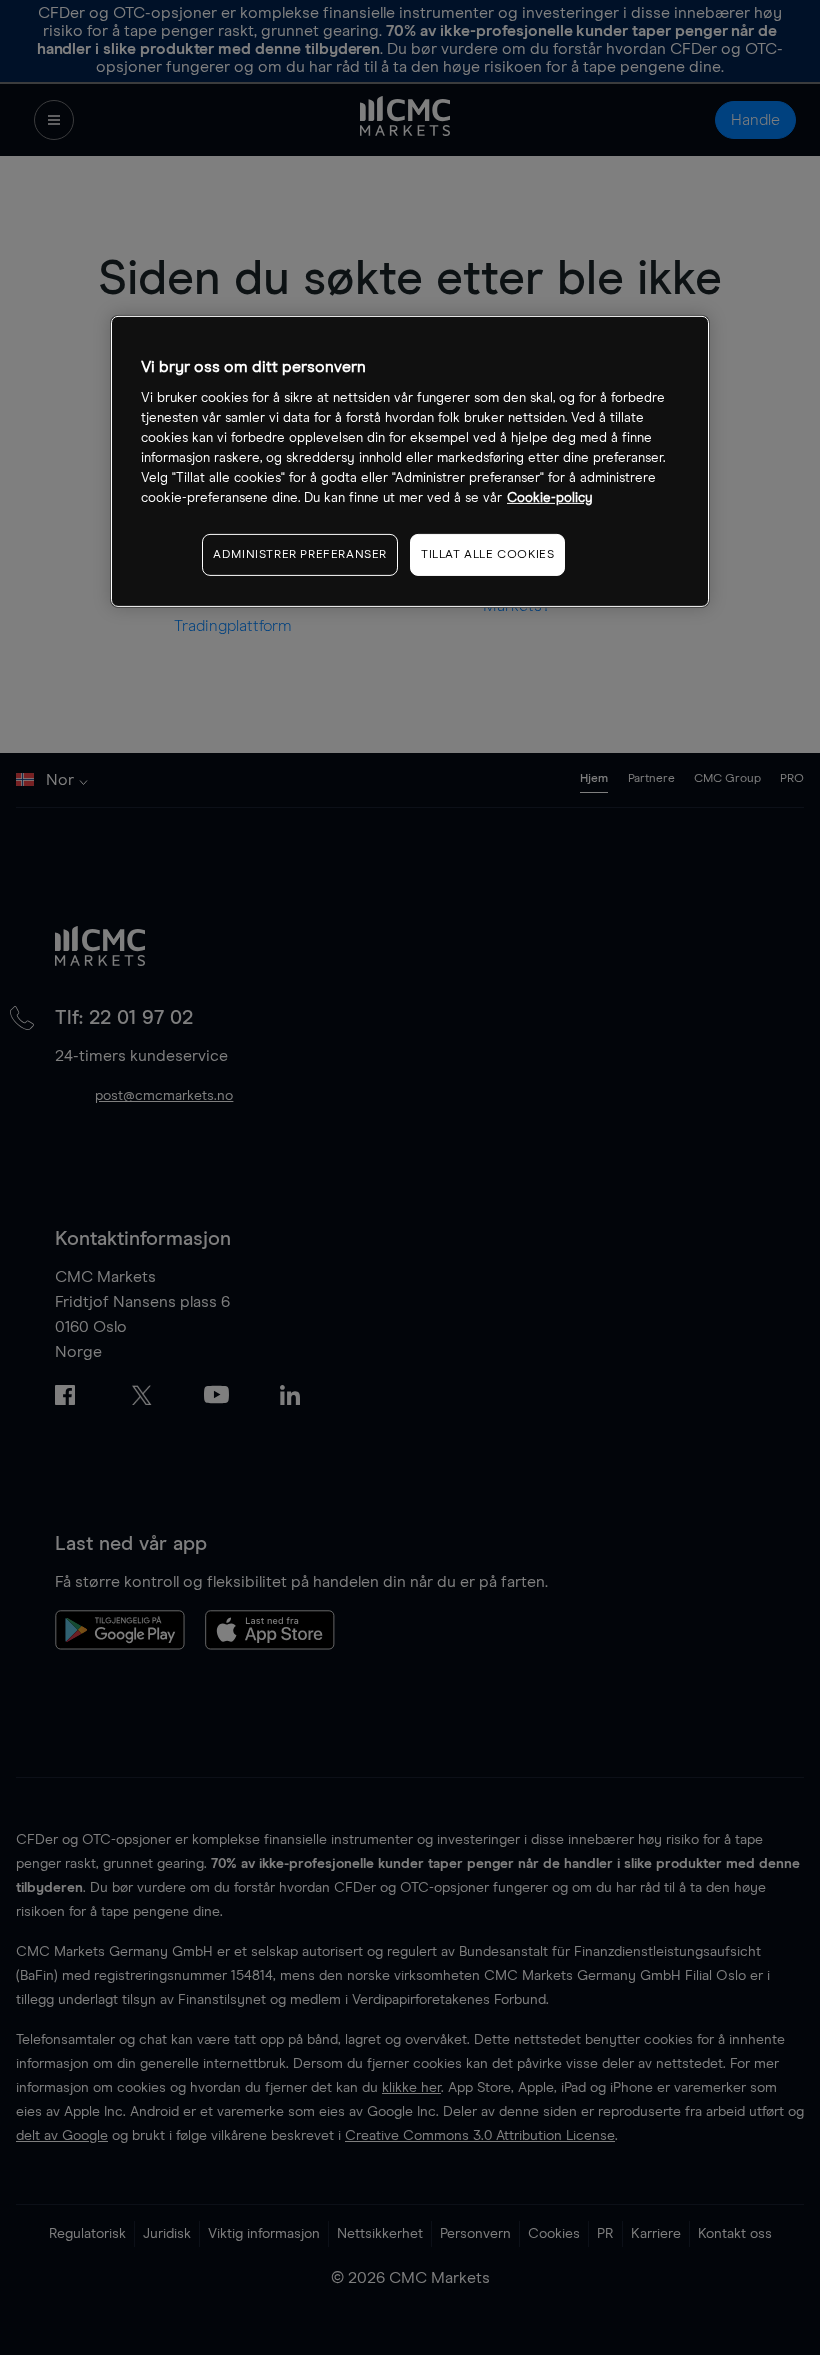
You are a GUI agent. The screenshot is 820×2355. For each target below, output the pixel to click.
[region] (410, 461)
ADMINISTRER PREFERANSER (300, 554)
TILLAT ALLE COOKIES (487, 554)
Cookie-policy (550, 497)
